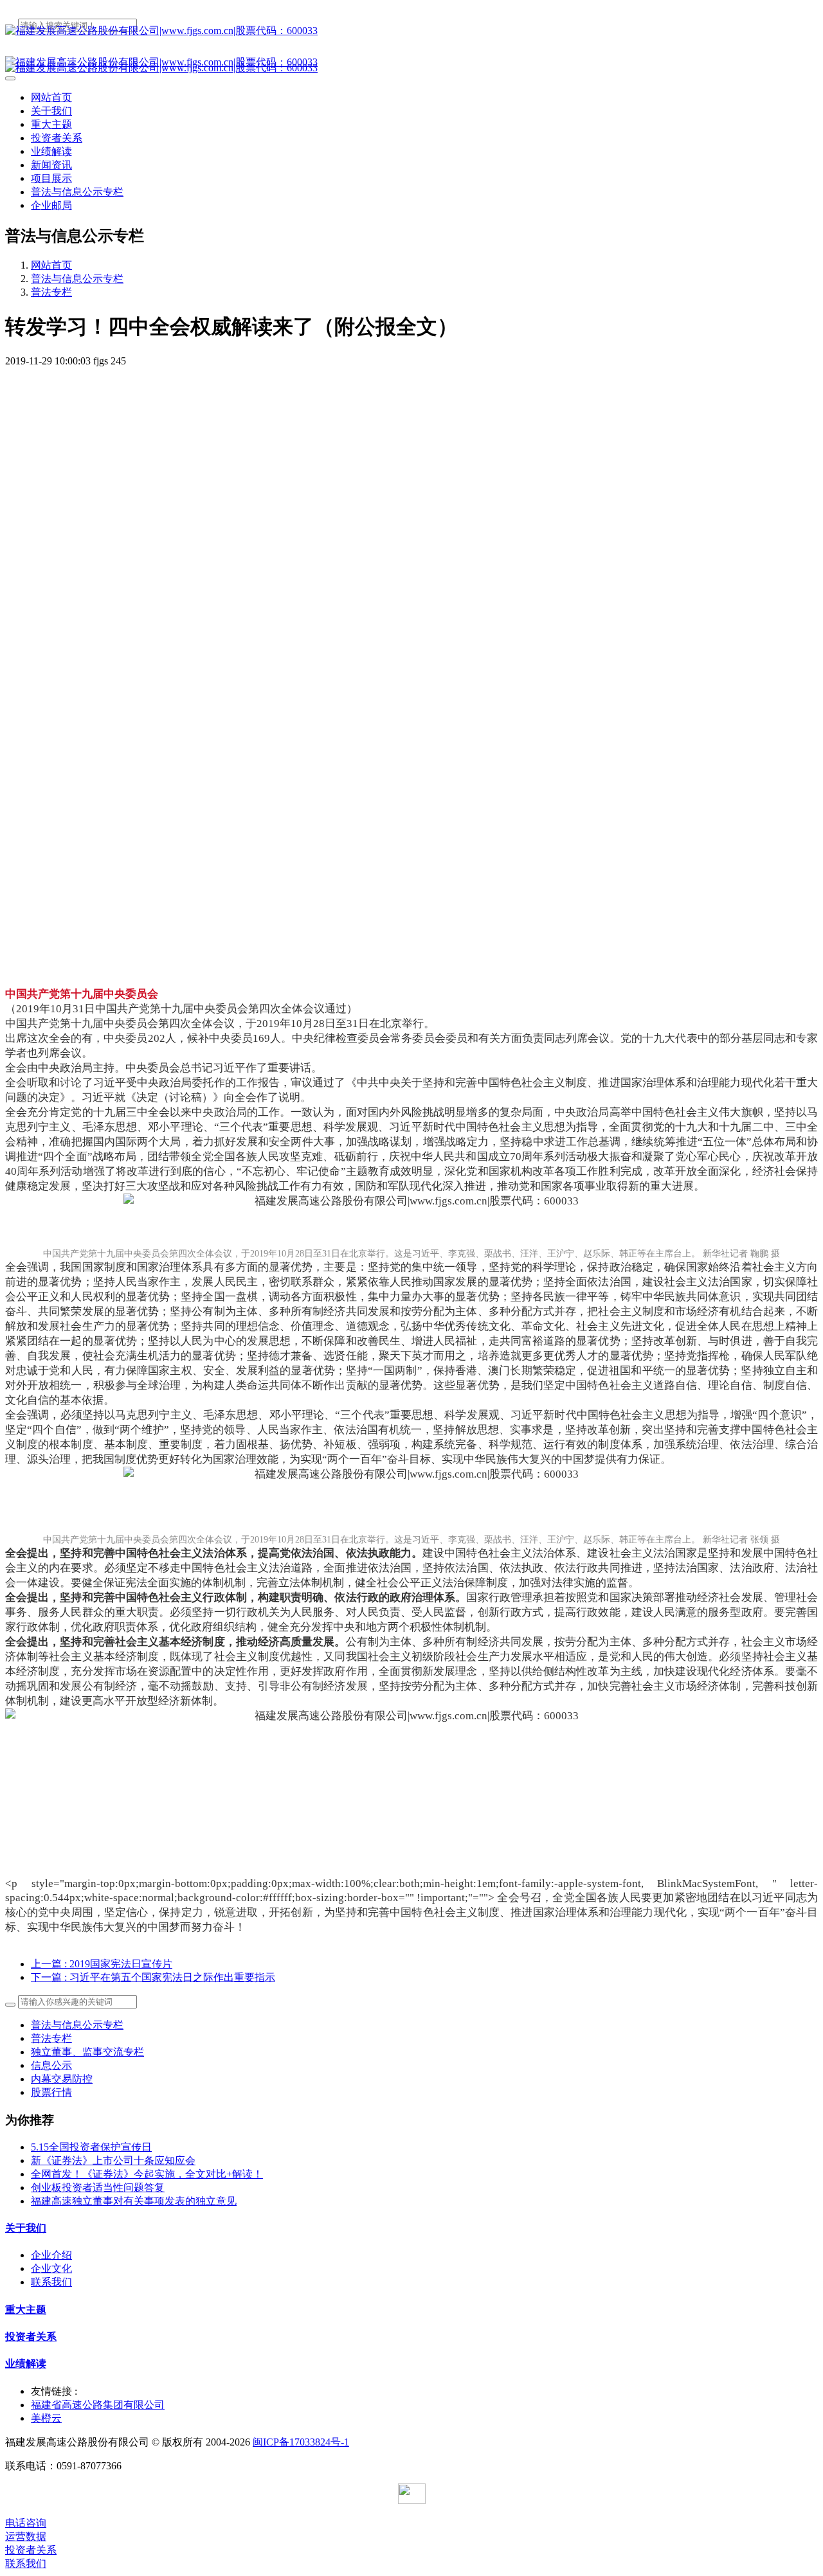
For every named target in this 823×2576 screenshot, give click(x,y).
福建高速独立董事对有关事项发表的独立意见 (134, 2201)
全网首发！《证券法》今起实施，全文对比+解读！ (147, 2174)
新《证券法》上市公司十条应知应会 (113, 2160)
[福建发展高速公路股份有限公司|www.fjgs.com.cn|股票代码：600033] (411, 31)
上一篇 (102, 1964)
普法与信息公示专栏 (77, 279)
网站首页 (51, 97)
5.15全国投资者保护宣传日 (91, 2147)
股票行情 (51, 2092)
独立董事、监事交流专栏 (87, 2052)
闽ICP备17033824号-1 (301, 2442)
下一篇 (153, 1977)
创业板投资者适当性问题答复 (98, 2187)
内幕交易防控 (62, 2079)
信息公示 (51, 2065)
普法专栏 (51, 292)
